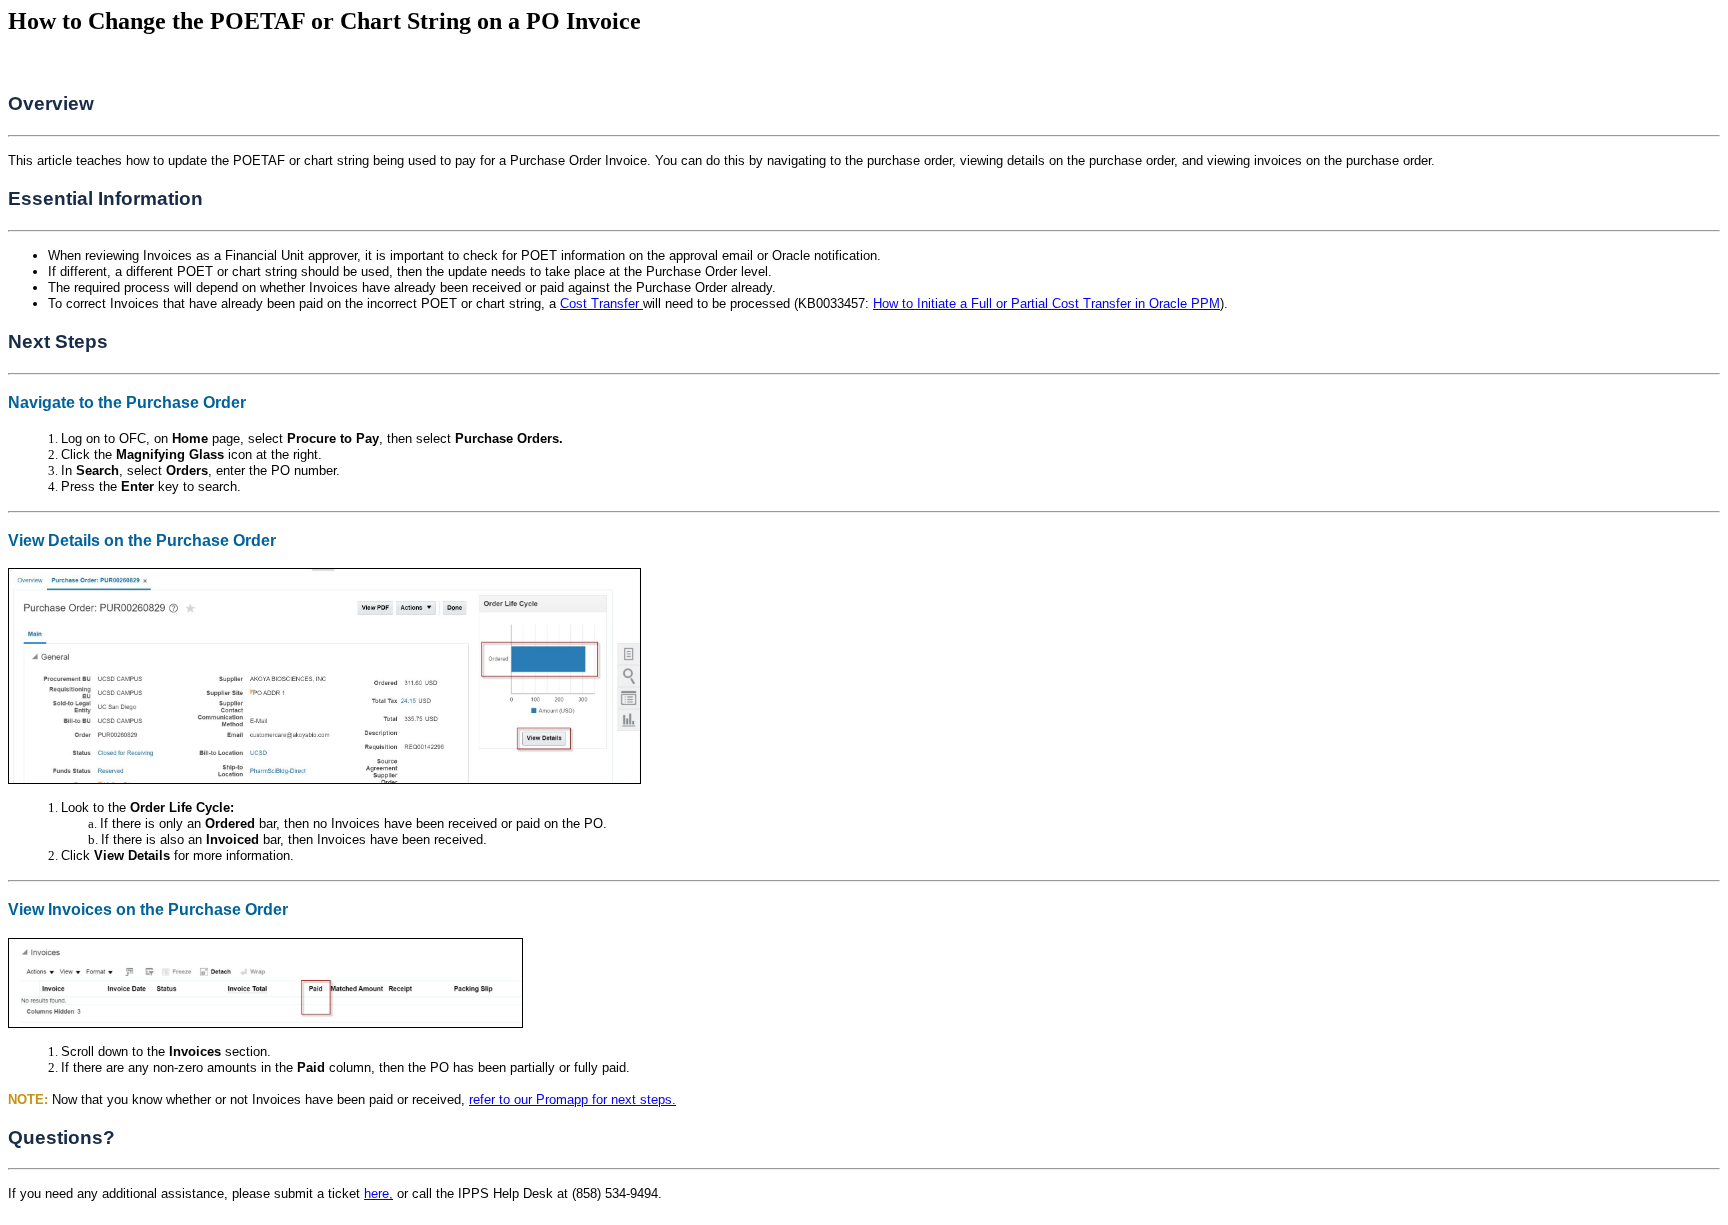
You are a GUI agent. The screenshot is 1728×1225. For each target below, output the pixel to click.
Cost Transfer (601, 303)
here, (378, 1193)
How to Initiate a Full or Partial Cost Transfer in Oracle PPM (1046, 303)
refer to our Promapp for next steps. (572, 1099)
